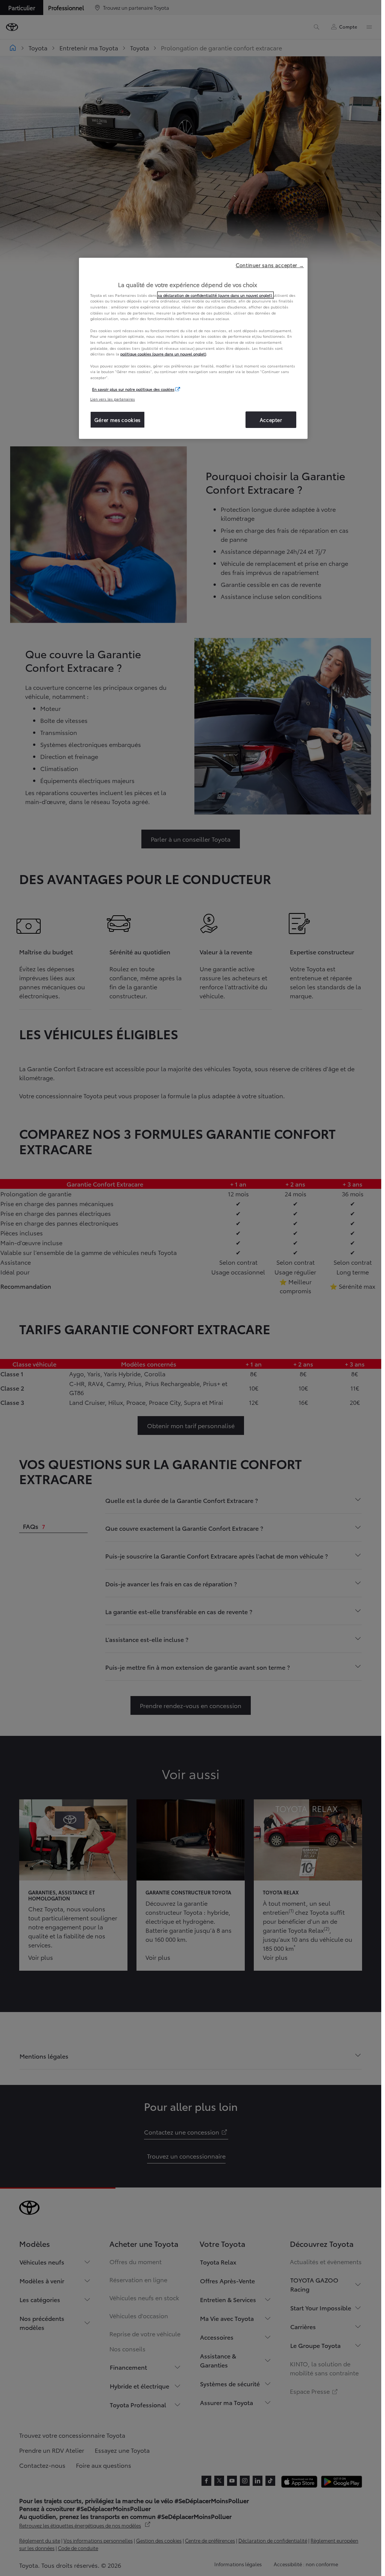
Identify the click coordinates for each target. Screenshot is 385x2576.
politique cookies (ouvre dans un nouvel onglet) (163, 354)
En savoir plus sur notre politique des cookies (133, 389)
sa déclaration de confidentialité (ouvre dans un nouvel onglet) (215, 295)
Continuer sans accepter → (270, 265)
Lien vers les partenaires (113, 399)
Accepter (271, 420)
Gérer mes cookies (117, 420)
